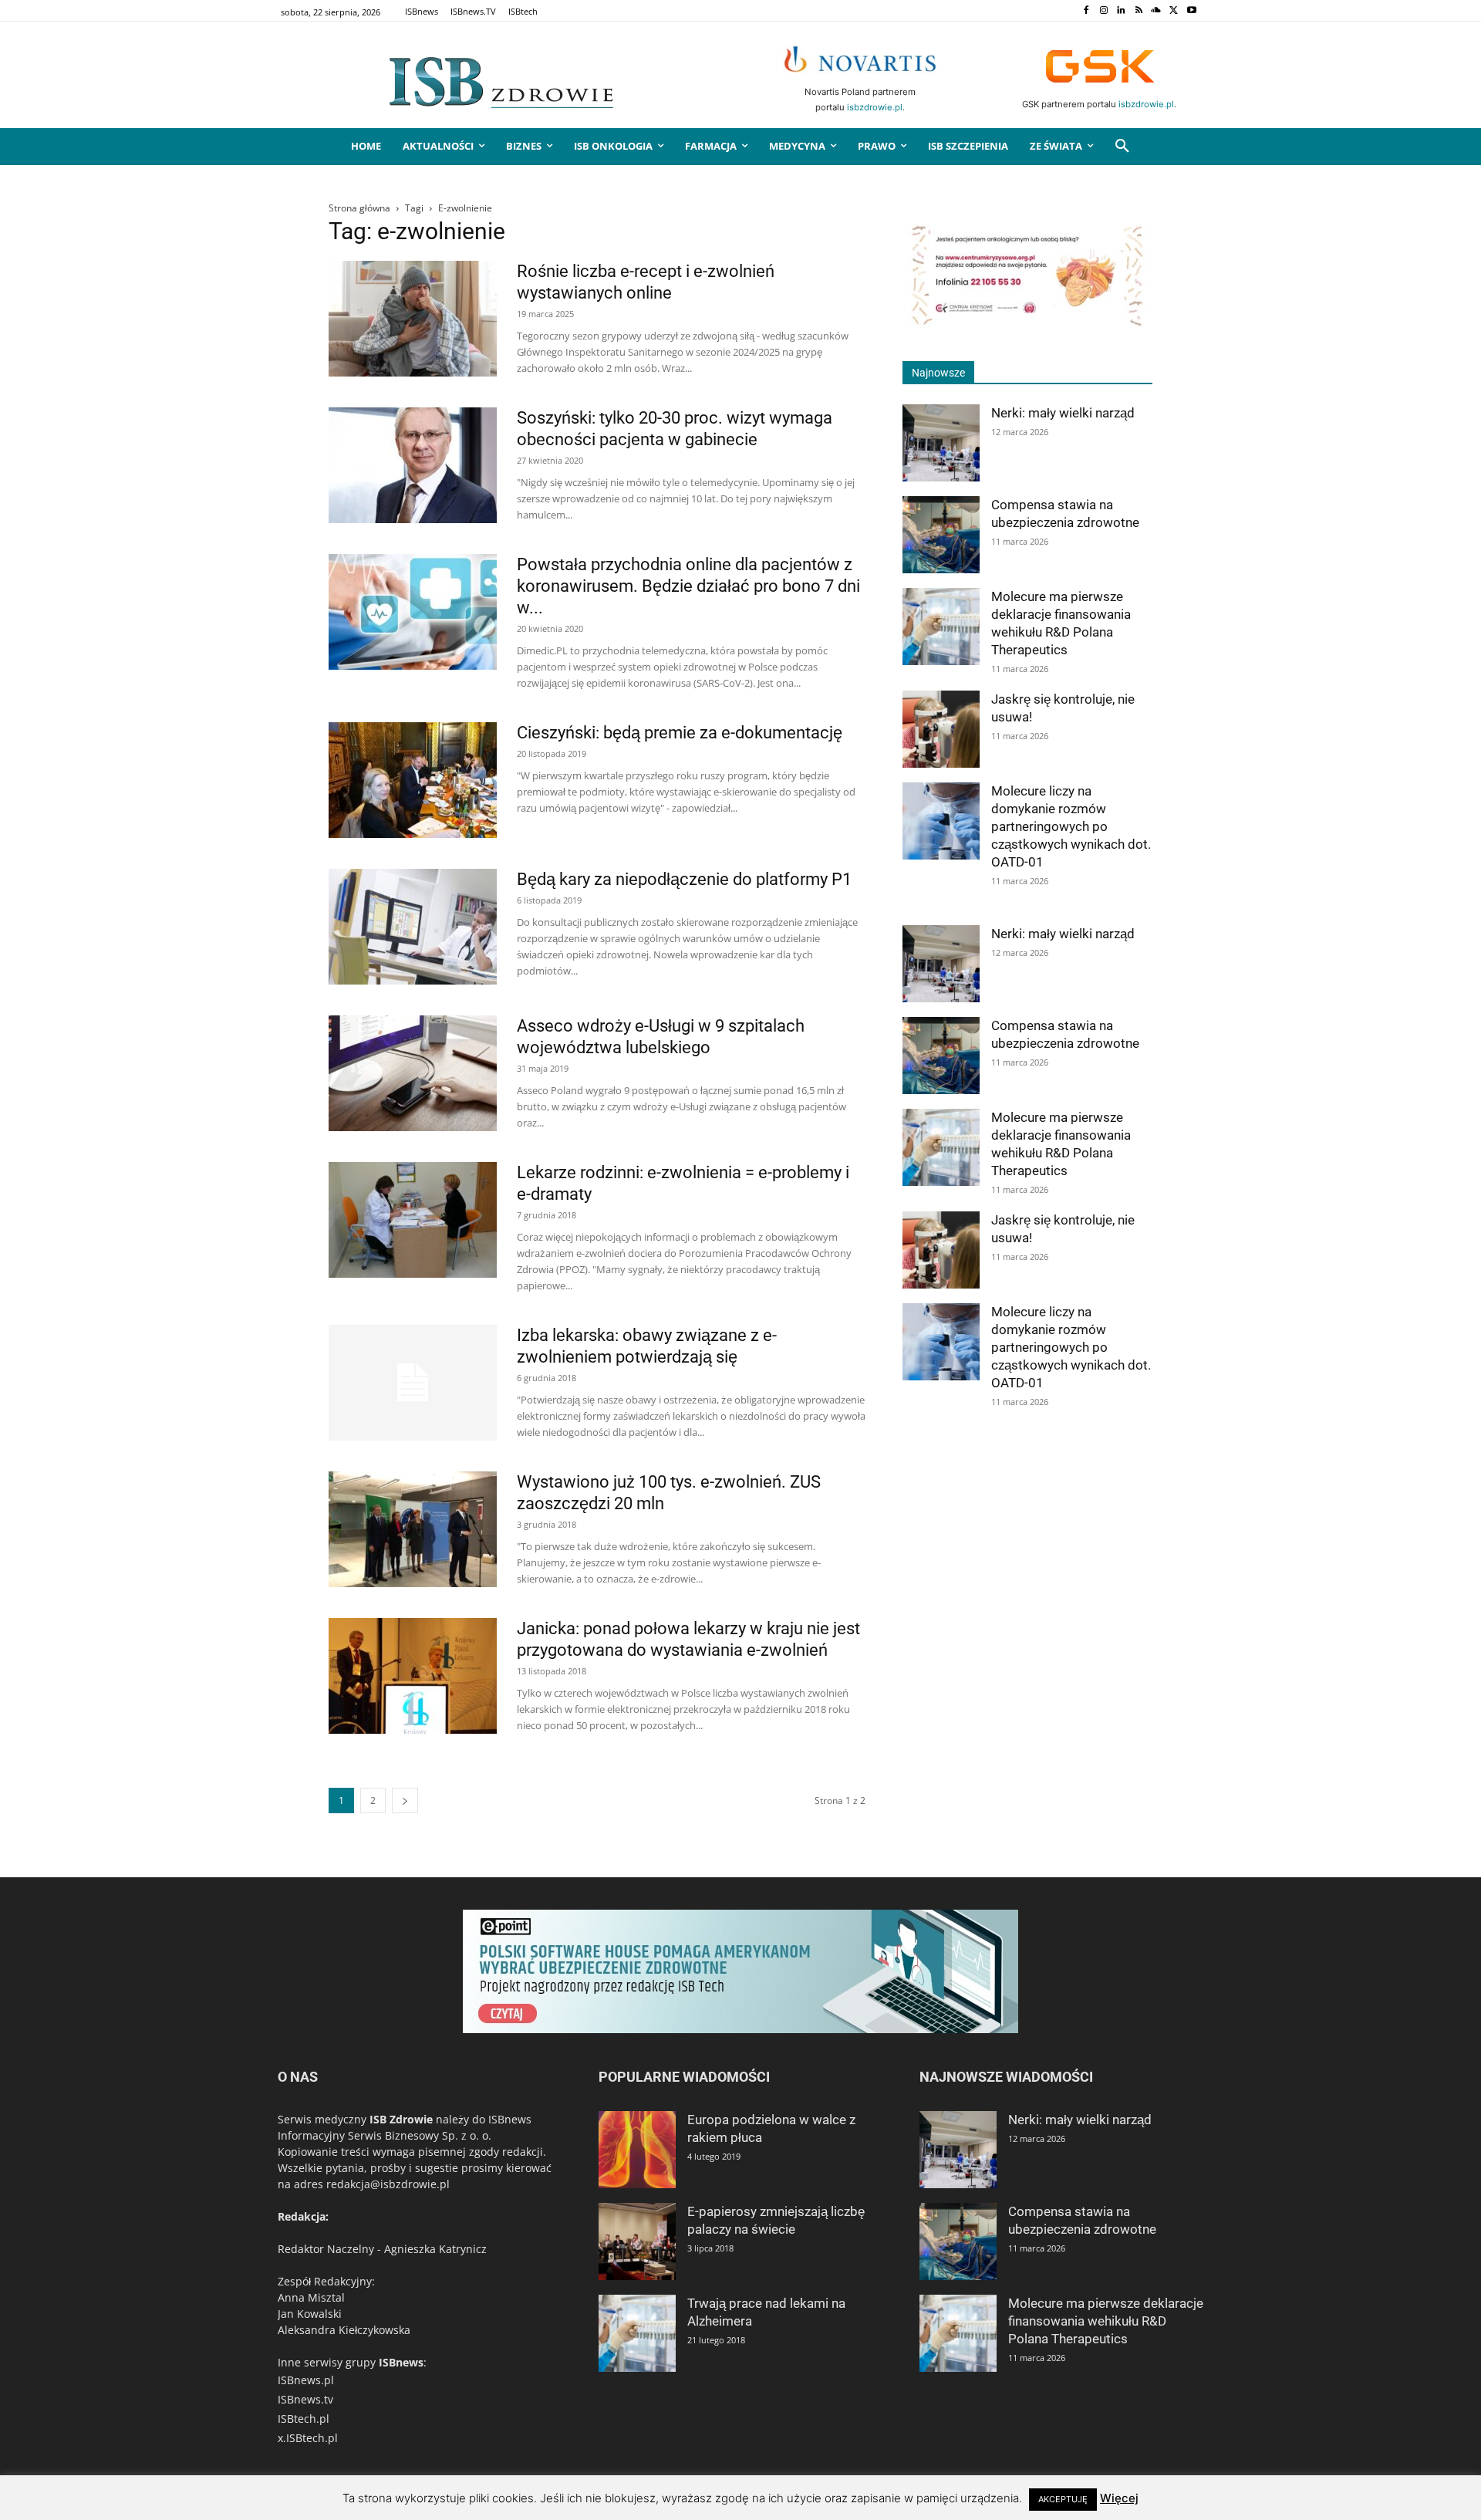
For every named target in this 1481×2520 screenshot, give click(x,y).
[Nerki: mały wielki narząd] (941, 443)
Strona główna (359, 208)
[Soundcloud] (1157, 11)
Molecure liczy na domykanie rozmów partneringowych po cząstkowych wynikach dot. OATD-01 (1071, 826)
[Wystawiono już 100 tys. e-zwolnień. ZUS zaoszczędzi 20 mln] (413, 1529)
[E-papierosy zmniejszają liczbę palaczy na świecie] (637, 2241)
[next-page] (405, 1800)
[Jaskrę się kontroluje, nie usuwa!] (941, 729)
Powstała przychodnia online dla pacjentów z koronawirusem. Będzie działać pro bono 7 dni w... (688, 586)
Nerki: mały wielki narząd (1063, 413)
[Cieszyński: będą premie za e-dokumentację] (413, 780)
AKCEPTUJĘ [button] (1063, 2499)
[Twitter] (1174, 11)
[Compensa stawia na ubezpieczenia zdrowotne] (941, 535)
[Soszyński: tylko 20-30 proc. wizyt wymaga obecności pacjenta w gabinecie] (413, 465)
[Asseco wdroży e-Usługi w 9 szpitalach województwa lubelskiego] (413, 1073)
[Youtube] (1191, 11)
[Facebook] (1086, 11)
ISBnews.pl (306, 2380)
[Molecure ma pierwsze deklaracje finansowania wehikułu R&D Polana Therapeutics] (941, 627)
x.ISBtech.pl (308, 2438)
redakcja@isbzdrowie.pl (388, 2184)
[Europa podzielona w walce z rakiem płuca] (637, 2150)
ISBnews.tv (305, 2399)
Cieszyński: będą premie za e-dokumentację (680, 733)
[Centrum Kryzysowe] (1027, 324)
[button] (1122, 147)
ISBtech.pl (304, 2419)
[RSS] (1139, 11)
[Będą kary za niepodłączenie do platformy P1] (413, 927)
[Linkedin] (1121, 11)
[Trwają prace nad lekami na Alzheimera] (637, 2333)
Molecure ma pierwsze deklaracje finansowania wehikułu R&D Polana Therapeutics (1106, 2321)
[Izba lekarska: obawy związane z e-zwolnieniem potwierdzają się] (413, 1383)
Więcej (1119, 2498)
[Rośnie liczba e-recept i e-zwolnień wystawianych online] (413, 319)
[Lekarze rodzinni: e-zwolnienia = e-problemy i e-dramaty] (413, 1220)
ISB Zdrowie (401, 2119)
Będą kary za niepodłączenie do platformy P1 (684, 879)
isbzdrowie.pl (875, 107)
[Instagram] (1103, 11)
